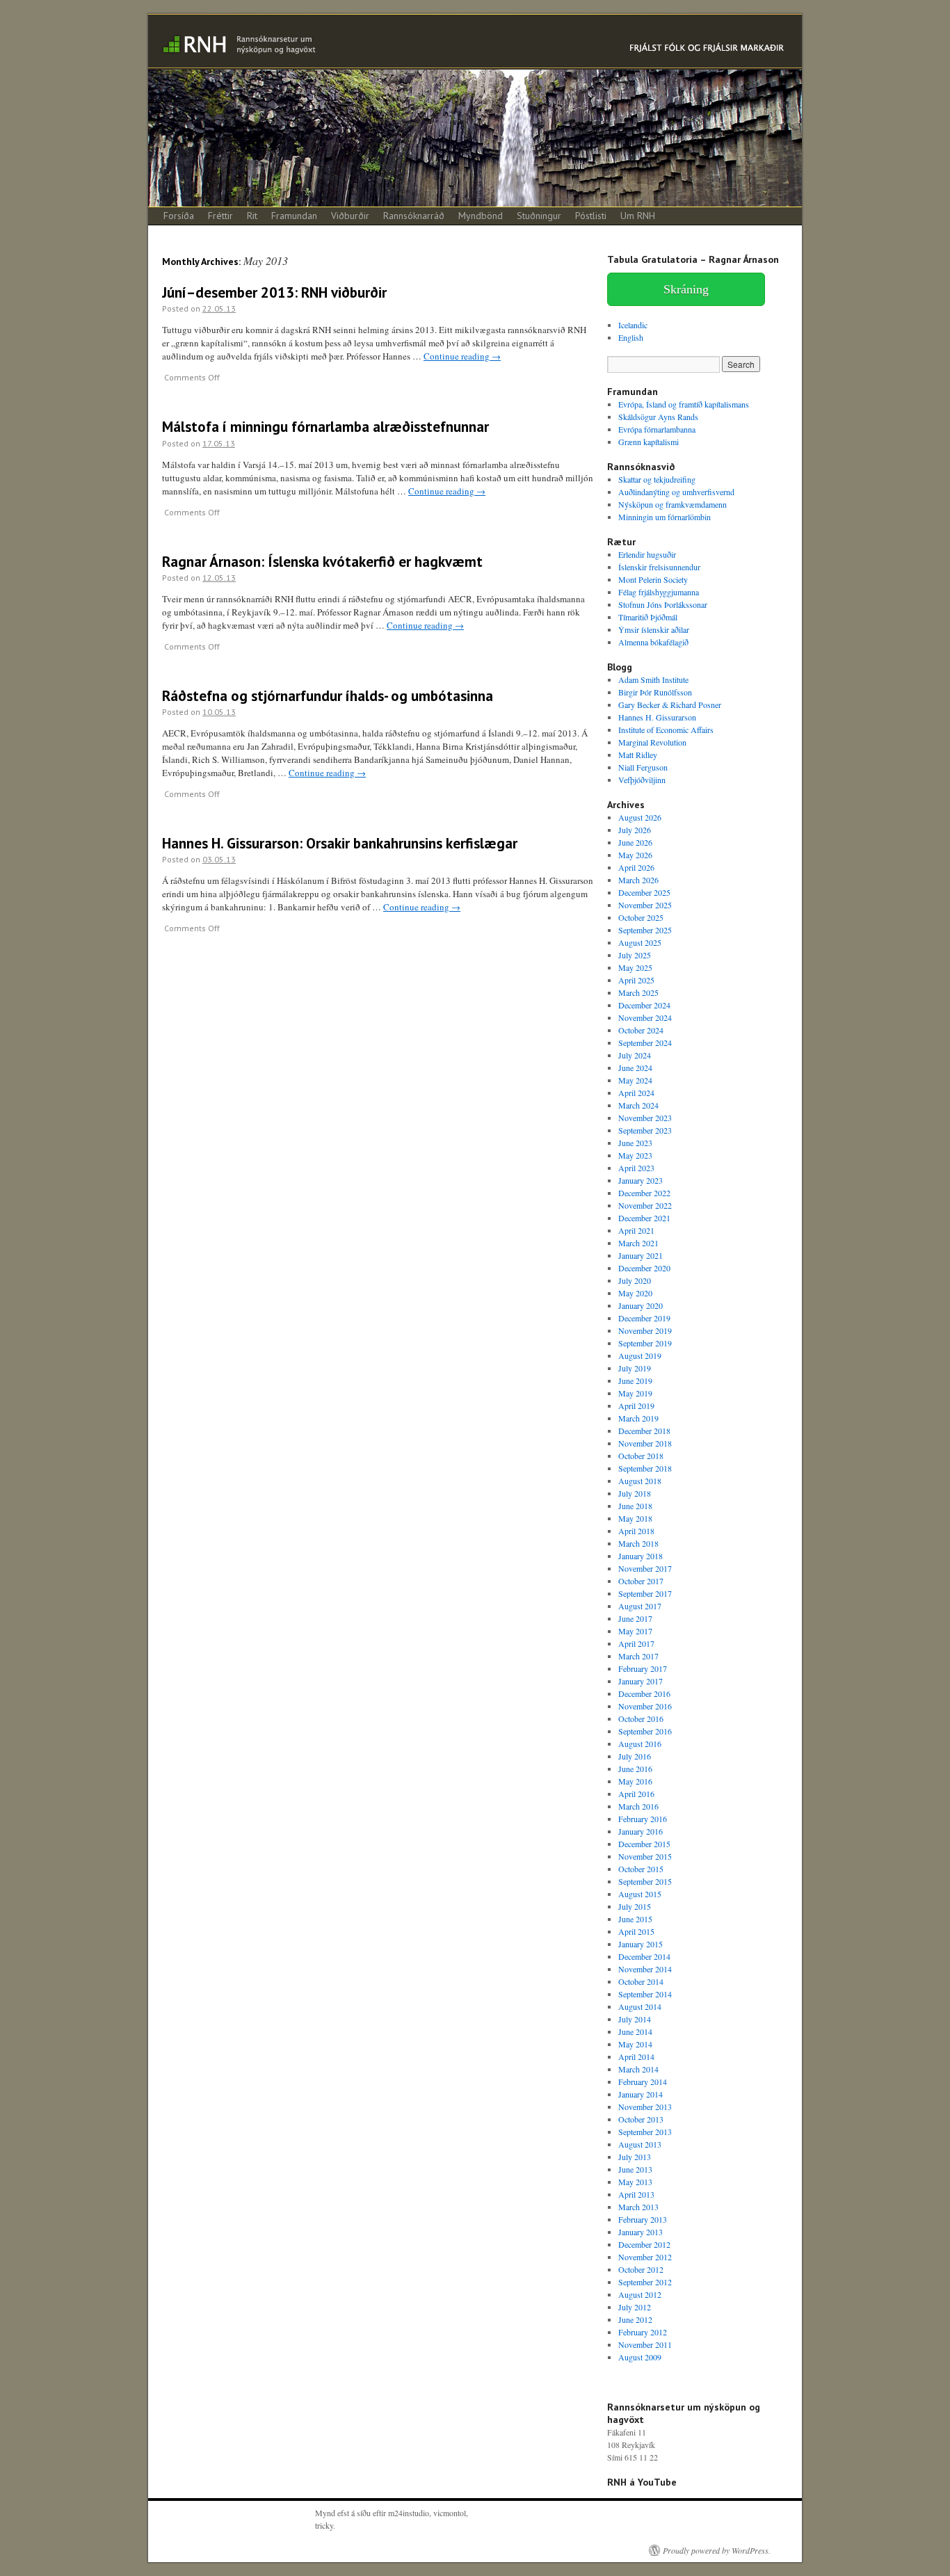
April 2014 (636, 2056)
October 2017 (641, 1581)
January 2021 (641, 1255)
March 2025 (638, 992)
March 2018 (638, 1543)
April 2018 (636, 1531)
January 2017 (641, 1681)
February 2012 (643, 2332)
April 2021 (636, 1230)
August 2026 (640, 817)
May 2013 (635, 2182)
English (631, 337)
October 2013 (641, 2119)
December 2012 (644, 2244)
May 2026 (635, 855)
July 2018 (635, 1493)
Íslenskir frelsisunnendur (659, 567)
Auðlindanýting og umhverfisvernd (676, 492)
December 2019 (644, 1318)
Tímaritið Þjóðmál (648, 617)
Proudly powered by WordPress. (717, 2550)
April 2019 (636, 1406)
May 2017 (635, 1631)
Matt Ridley (638, 755)
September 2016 (645, 1731)
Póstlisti (591, 216)
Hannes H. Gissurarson (657, 717)
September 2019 (645, 1343)
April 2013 (636, 2194)
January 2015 (641, 1944)
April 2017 (636, 1643)
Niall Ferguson (643, 767)
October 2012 (641, 2269)
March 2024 (638, 1105)
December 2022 (644, 1193)
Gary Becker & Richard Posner (670, 705)
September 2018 (645, 1468)
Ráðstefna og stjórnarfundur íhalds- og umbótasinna (328, 696)
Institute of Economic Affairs (666, 730)
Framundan (294, 216)
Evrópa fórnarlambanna (657, 429)
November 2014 (645, 1969)
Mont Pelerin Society (653, 579)
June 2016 (635, 1769)
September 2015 (645, 1881)
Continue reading (462, 356)
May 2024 (635, 1080)
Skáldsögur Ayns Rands (658, 417)
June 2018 (635, 1506)
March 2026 (638, 880)
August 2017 (640, 1606)
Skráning (686, 289)
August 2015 (640, 1894)
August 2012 (640, 2294)
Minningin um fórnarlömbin (665, 517)
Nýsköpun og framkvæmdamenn (673, 504)
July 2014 (635, 2019)
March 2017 (638, 1656)
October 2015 (641, 1869)
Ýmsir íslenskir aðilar (654, 629)
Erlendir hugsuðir (647, 554)
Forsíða (179, 216)
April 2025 (636, 980)
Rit (252, 216)
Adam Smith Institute (653, 679)
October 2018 (641, 1456)
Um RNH (638, 216)
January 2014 (641, 2094)
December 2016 (644, 1693)
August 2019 (640, 1355)
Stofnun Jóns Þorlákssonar (663, 604)
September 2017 (645, 1593)
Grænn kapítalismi (649, 442)
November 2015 (645, 1856)
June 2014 (635, 2031)
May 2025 (635, 967)
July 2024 (635, 1055)
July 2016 (635, 1756)
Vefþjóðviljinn (642, 780)
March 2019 (638, 1418)
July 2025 (635, 955)
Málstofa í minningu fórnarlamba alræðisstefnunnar (325, 427)
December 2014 (644, 1956)
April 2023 (636, 1168)
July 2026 (635, 830)
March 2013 (638, 2207)
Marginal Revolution (652, 742)
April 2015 (636, 1931)
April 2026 (636, 867)
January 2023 (641, 1180)
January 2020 (641, 1305)
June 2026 (635, 842)
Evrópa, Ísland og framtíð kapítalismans (684, 404)
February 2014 (643, 2082)
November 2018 (645, 1443)
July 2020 (635, 1280)
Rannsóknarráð (414, 216)
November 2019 (645, 1330)
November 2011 (645, 2344)
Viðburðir (350, 216)
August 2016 (640, 1744)
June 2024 (635, 1068)
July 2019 (635, 1368)
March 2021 (638, 1243)
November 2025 (645, 905)
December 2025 (644, 892)
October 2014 (641, 1981)
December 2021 (644, 1218)
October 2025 (641, 917)
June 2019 (635, 1380)
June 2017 (635, 1618)
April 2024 (636, 1093)
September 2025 (645, 930)
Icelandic (633, 325)
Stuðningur (539, 216)
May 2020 (635, 1293)
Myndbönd (481, 216)
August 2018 (640, 1481)
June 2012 (635, 2319)
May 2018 (635, 1518)
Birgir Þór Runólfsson (655, 692)
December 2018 (644, 1431)
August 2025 (640, 942)
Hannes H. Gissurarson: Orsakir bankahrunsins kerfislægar (340, 843)
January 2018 (641, 1556)
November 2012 (645, 2257)
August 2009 (640, 2357)
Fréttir (220, 216)
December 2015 (644, 1844)
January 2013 (641, 2232)
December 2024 (644, 1005)
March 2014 (638, 2069)
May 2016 (635, 1781)
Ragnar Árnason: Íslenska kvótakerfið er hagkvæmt (322, 562)
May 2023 (635, 1155)
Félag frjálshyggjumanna (659, 592)
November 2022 (645, 1205)
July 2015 (635, 1906)
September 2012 (645, 2282)
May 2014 (635, 2044)
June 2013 (635, 2169)
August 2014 (640, 2006)
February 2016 (643, 1819)
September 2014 (645, 1994)
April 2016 (636, 1794)
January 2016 (641, 1831)
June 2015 (635, 1919)
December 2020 (644, 1268)
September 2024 (645, 1043)
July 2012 (635, 2307)
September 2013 (645, 2132)
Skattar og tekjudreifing (657, 479)
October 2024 (641, 1030)
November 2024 (645, 1017)
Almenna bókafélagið (653, 642)
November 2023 (645, 1118)
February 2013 (643, 2219)
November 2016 (645, 1706)
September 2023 (645, 1130)
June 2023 (635, 1143)
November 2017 (645, 1568)
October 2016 (641, 1718)
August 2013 (640, 2144)
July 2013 (635, 2157)
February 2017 (643, 1668)
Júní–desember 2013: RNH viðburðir (274, 292)
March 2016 (638, 1806)
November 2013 (645, 2107)
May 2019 (635, 1393)
